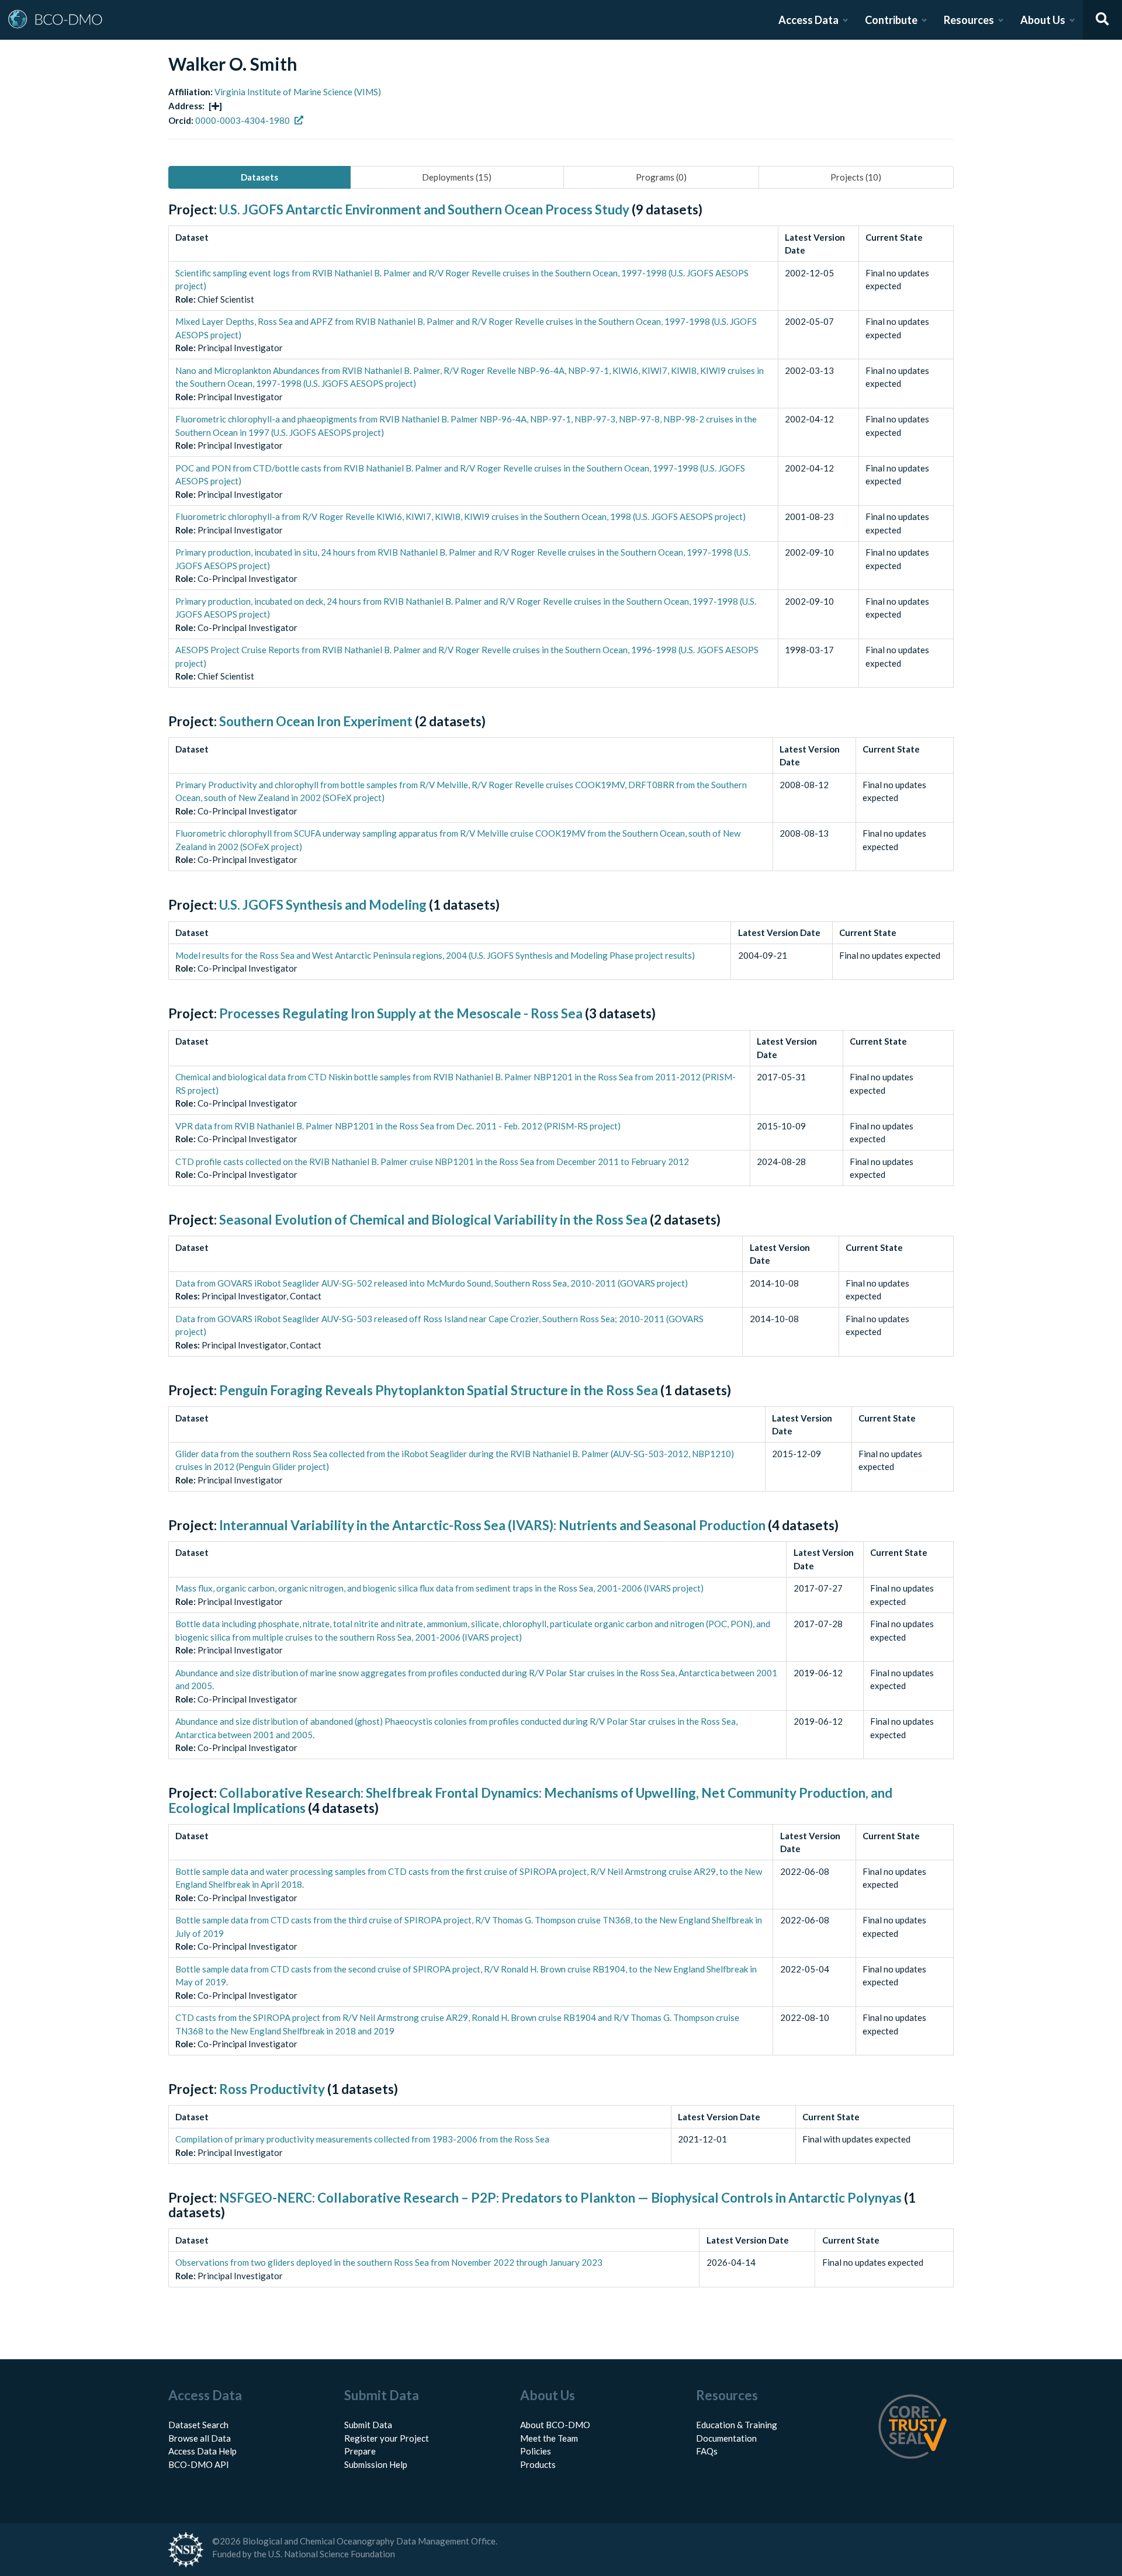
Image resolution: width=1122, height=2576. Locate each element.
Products (538, 2464)
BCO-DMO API (199, 2464)
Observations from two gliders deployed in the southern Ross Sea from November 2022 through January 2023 (389, 2262)
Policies (536, 2451)
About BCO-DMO (555, 2425)
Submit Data (368, 2425)
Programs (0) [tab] (661, 177)
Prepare (360, 2451)
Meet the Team (549, 2438)
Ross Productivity (272, 2089)
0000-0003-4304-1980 (243, 120)
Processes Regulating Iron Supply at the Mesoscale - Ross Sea (401, 1013)
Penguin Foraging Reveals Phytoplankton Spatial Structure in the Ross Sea (439, 1390)
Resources (969, 20)
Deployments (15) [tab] (457, 177)
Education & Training (737, 2425)
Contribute (891, 20)
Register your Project (387, 2438)
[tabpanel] (561, 1258)
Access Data (808, 20)
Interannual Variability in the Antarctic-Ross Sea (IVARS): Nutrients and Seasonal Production (492, 1525)
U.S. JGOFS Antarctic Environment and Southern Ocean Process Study (424, 209)
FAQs (707, 2451)
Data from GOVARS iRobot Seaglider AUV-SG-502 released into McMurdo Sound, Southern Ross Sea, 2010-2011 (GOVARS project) (432, 1283)
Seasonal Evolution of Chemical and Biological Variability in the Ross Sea (433, 1220)
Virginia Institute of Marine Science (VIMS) (298, 92)
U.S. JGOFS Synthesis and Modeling (323, 905)
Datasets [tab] (259, 177)
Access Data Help (202, 2451)
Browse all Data (200, 2438)
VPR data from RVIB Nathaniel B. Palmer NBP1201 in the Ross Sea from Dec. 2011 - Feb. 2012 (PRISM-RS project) (398, 1126)
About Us (1043, 20)
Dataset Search (198, 2425)
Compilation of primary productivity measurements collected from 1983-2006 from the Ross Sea (362, 2139)
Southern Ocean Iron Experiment (316, 721)
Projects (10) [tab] (856, 177)
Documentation (726, 2438)
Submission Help (376, 2464)
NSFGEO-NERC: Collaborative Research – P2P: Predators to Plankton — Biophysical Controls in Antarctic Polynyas (560, 2198)
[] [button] (215, 106)
